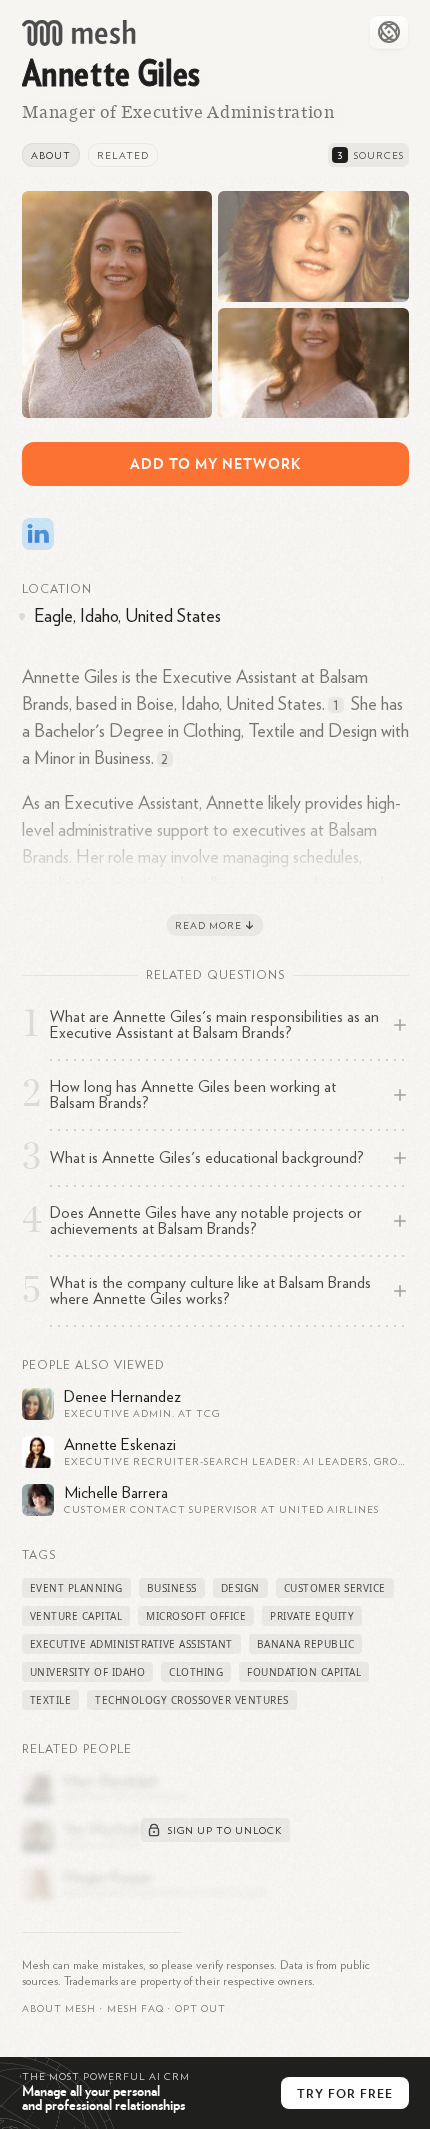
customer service (335, 1588)
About (51, 156)
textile (51, 1700)
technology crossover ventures (192, 1700)
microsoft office (196, 1616)
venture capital (76, 1616)
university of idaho (88, 1672)
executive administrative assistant (131, 1644)
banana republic (306, 1644)
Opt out (200, 2009)
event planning (76, 1588)
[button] (135, 2009)
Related (123, 156)
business (172, 1588)
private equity (312, 1616)
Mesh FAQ (135, 2009)
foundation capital (304, 1672)
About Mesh (59, 2009)
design (240, 1588)
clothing (196, 1672)
